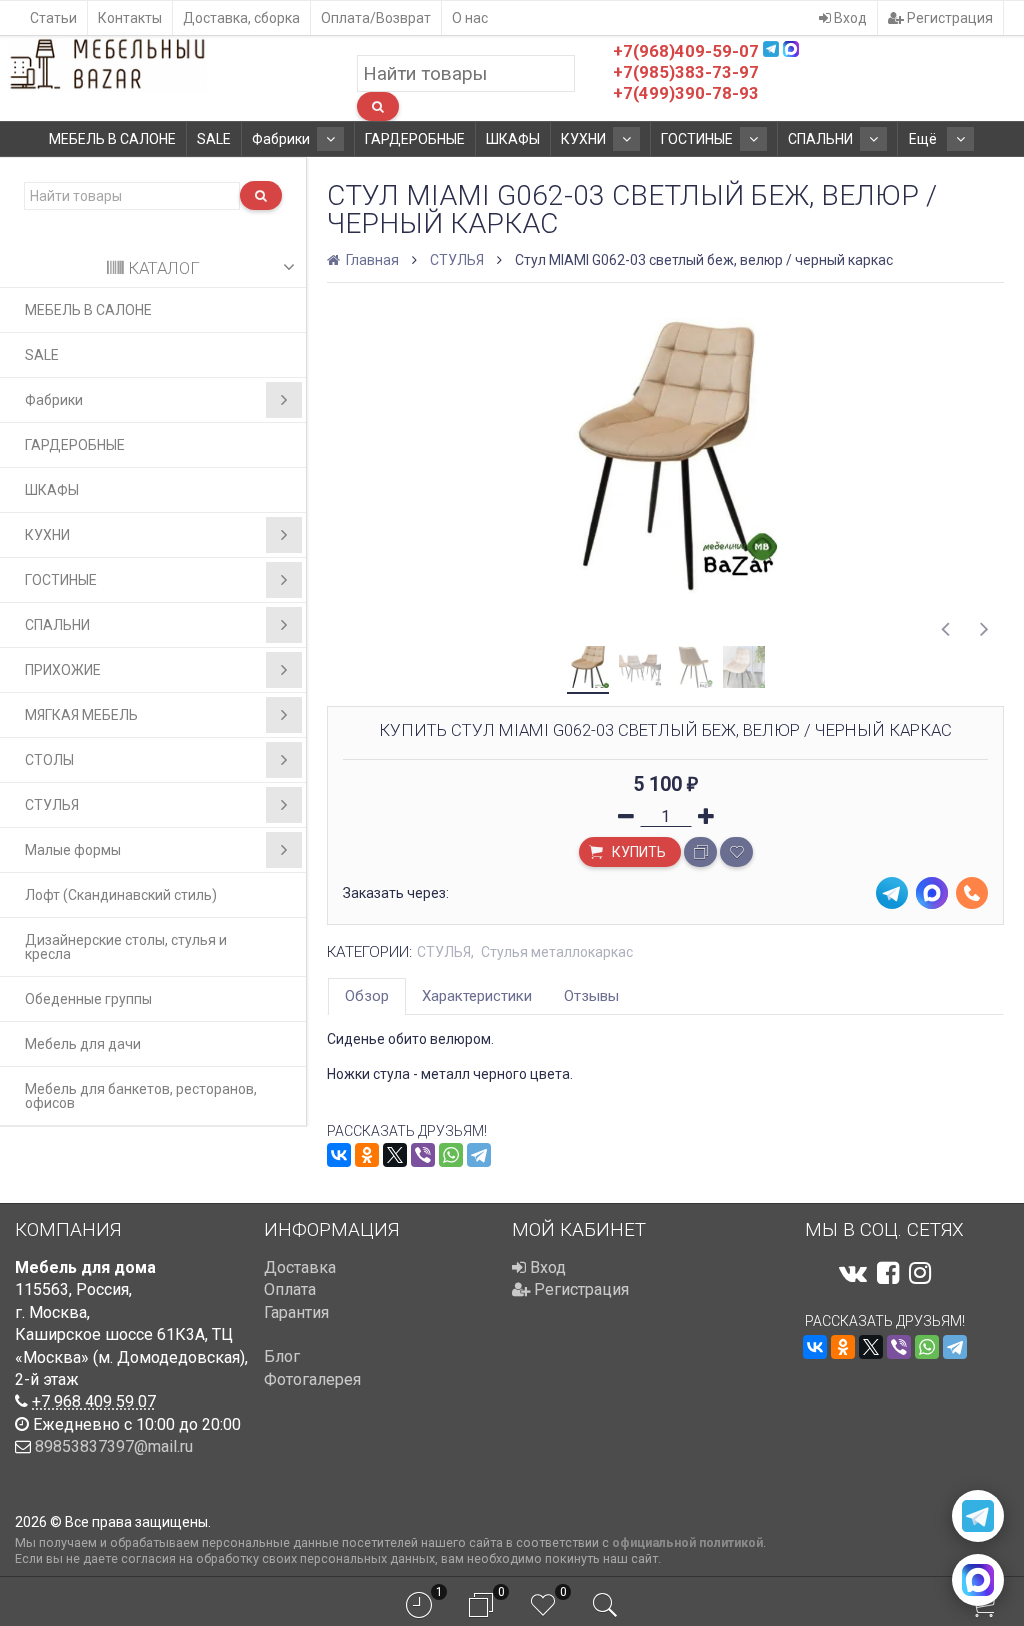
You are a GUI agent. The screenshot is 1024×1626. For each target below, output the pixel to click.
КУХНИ (583, 139)
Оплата (290, 1289)
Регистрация (948, 18)
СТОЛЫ (49, 760)
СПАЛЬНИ (820, 139)
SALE (214, 139)
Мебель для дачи (83, 1044)
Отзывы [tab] (591, 996)
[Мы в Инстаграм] (920, 1273)
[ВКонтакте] (339, 1155)
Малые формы (73, 850)
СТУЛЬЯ (52, 805)
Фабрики (281, 139)
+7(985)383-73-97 (686, 72)
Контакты (130, 18)
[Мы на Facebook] (888, 1273)
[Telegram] (479, 1155)
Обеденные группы (88, 999)
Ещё (924, 139)
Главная (371, 260)
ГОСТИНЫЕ (697, 139)
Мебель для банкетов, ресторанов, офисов (141, 1096)
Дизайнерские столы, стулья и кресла (126, 947)
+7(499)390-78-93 (686, 93)
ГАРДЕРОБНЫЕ (415, 139)
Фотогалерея (312, 1379)
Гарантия (296, 1312)
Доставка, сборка (241, 18)
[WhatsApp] (451, 1155)
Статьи (53, 18)
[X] (395, 1155)
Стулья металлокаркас (557, 952)
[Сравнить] (700, 852)
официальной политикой (687, 1542)
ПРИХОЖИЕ (63, 670)
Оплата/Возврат (376, 18)
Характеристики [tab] (477, 996)
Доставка (300, 1267)
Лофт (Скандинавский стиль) (121, 895)
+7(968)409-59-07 (686, 51)
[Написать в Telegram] (978, 1516)
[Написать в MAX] (978, 1580)
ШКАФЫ (513, 139)
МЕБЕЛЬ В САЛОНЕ (112, 139)
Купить (637, 852)
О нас (470, 18)
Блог (282, 1356)
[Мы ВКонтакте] (853, 1273)
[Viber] (423, 1155)
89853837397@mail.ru (114, 1446)
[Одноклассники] (367, 1155)
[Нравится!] (736, 852)
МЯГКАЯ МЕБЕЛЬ (81, 715)
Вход (849, 18)
